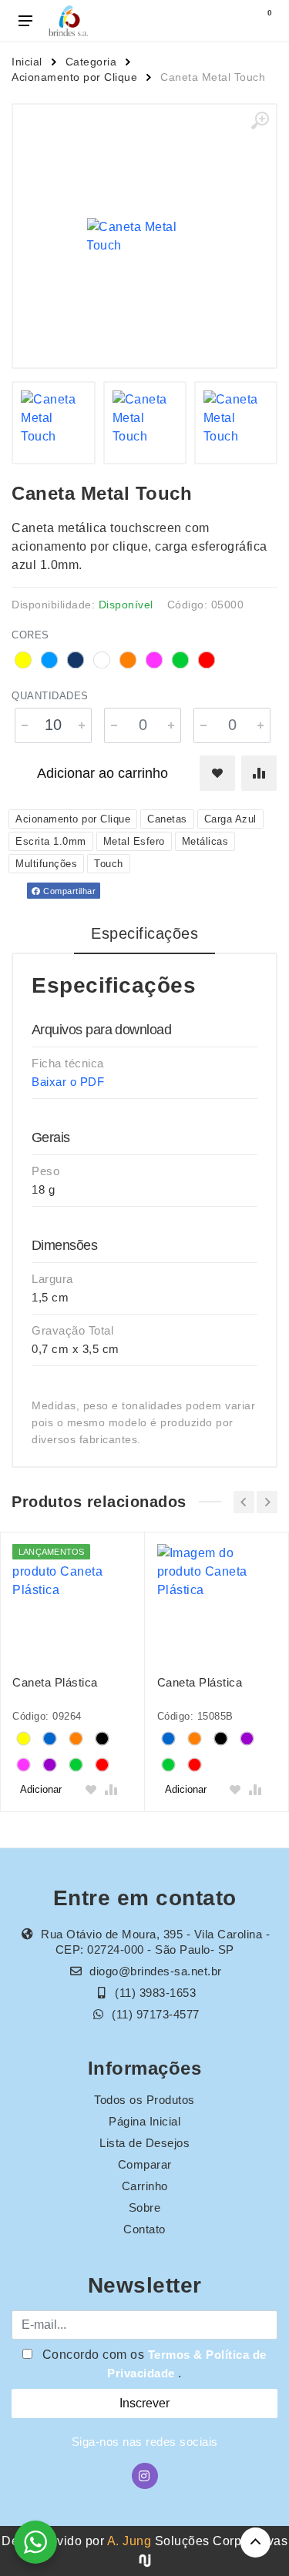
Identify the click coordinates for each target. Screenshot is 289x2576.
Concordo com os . (153, 2364)
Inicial (27, 62)
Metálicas (205, 841)
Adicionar (41, 1789)
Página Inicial (144, 2121)
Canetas (167, 819)
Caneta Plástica (55, 1682)
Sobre (145, 2208)
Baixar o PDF (68, 1082)
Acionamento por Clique (74, 77)
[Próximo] (267, 1502)
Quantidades (50, 696)
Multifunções (46, 864)
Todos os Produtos (144, 2100)
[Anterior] (244, 1502)
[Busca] (229, 21)
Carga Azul (230, 819)
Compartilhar (69, 891)
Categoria (91, 62)
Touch (109, 864)
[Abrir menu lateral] (25, 21)
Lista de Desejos (144, 2143)
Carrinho (145, 2186)
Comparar (145, 2164)
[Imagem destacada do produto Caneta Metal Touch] (144, 236)
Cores (30, 635)
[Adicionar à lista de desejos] (217, 773)
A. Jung (129, 2541)
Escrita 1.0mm (51, 841)
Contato (144, 2229)
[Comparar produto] (259, 773)
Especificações (144, 933)
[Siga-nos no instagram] (145, 2476)
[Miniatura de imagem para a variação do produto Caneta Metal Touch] (53, 423)
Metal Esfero (134, 841)
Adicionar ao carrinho (102, 773)
